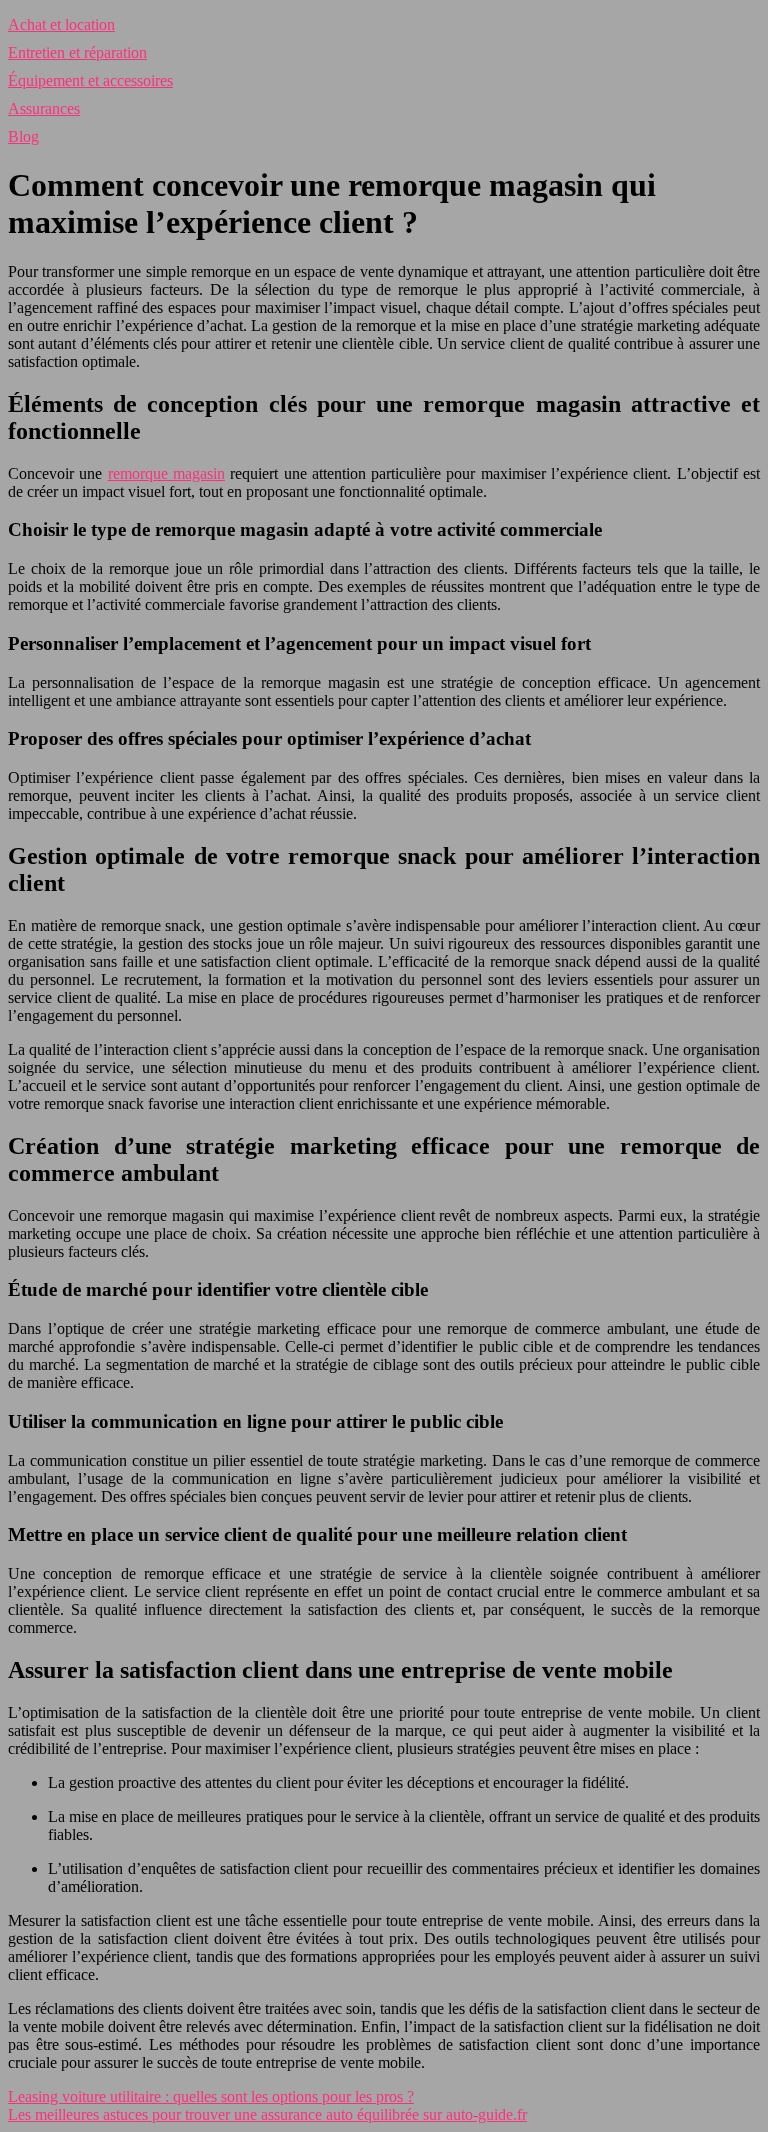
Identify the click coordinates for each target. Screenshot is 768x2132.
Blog (23, 136)
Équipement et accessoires (90, 80)
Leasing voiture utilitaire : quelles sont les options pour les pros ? (211, 2096)
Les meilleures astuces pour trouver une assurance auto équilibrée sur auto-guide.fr (267, 2114)
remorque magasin (166, 473)
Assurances (44, 108)
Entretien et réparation (77, 52)
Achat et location (61, 24)
